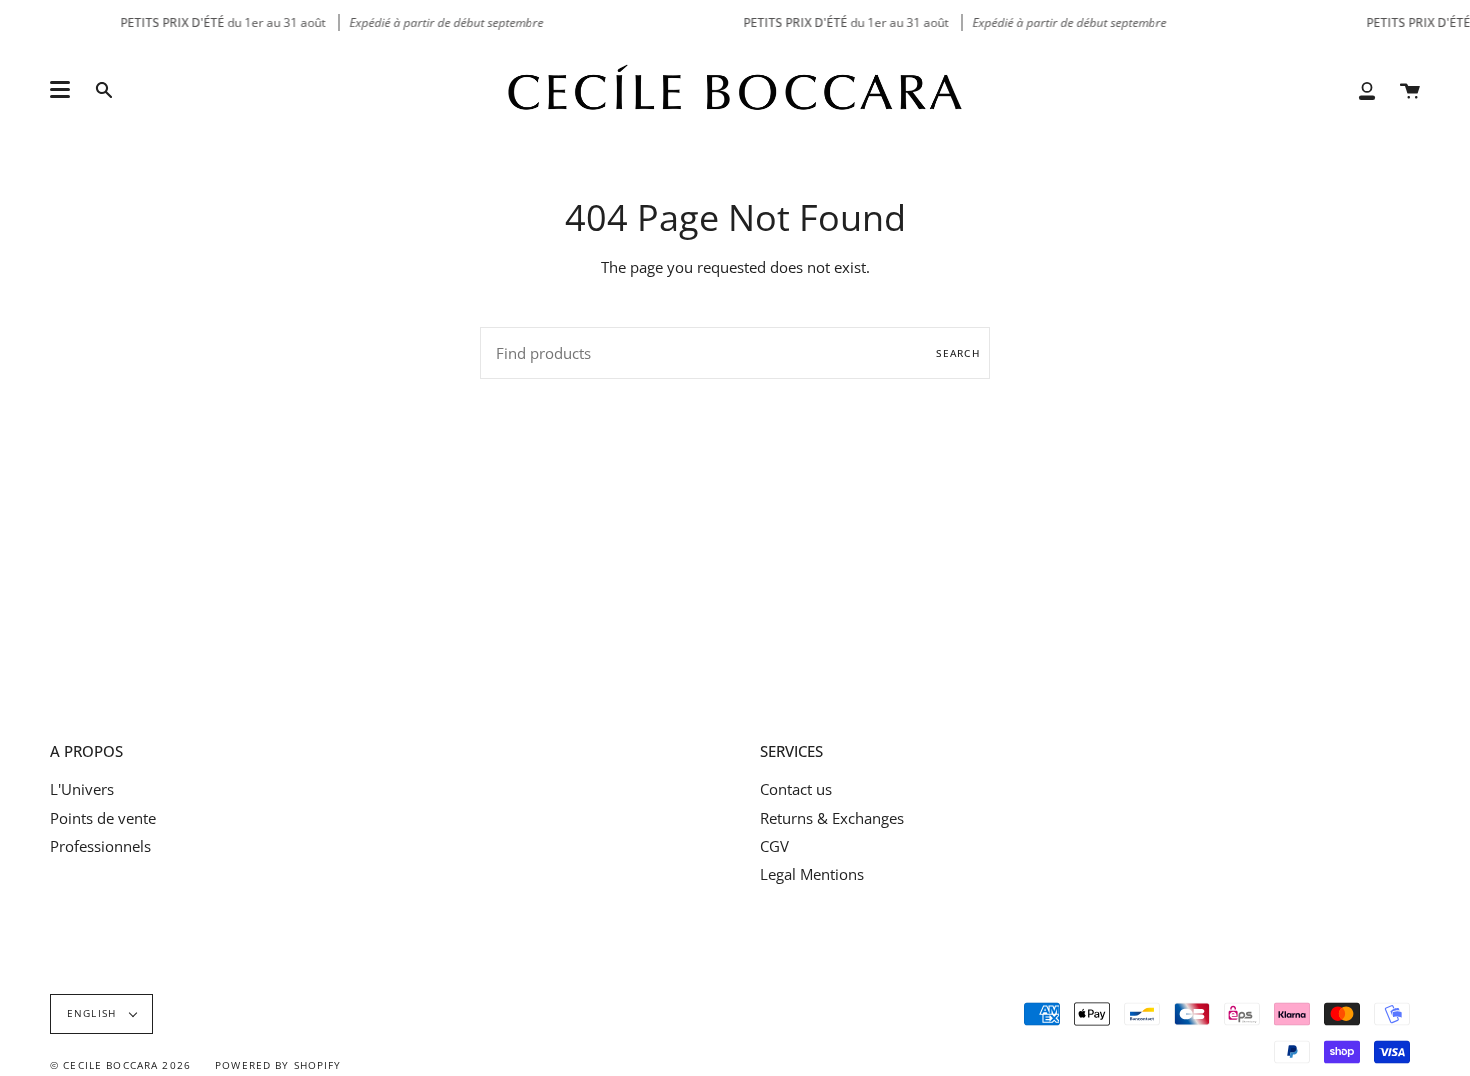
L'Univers (82, 789)
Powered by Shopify (278, 1065)
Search (958, 353)
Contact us (796, 789)
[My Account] (1367, 90)
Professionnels (100, 846)
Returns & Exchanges (832, 818)
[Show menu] (60, 90)
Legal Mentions (812, 874)
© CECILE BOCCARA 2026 (120, 1065)
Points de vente (103, 818)
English (93, 1013)
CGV (774, 846)
